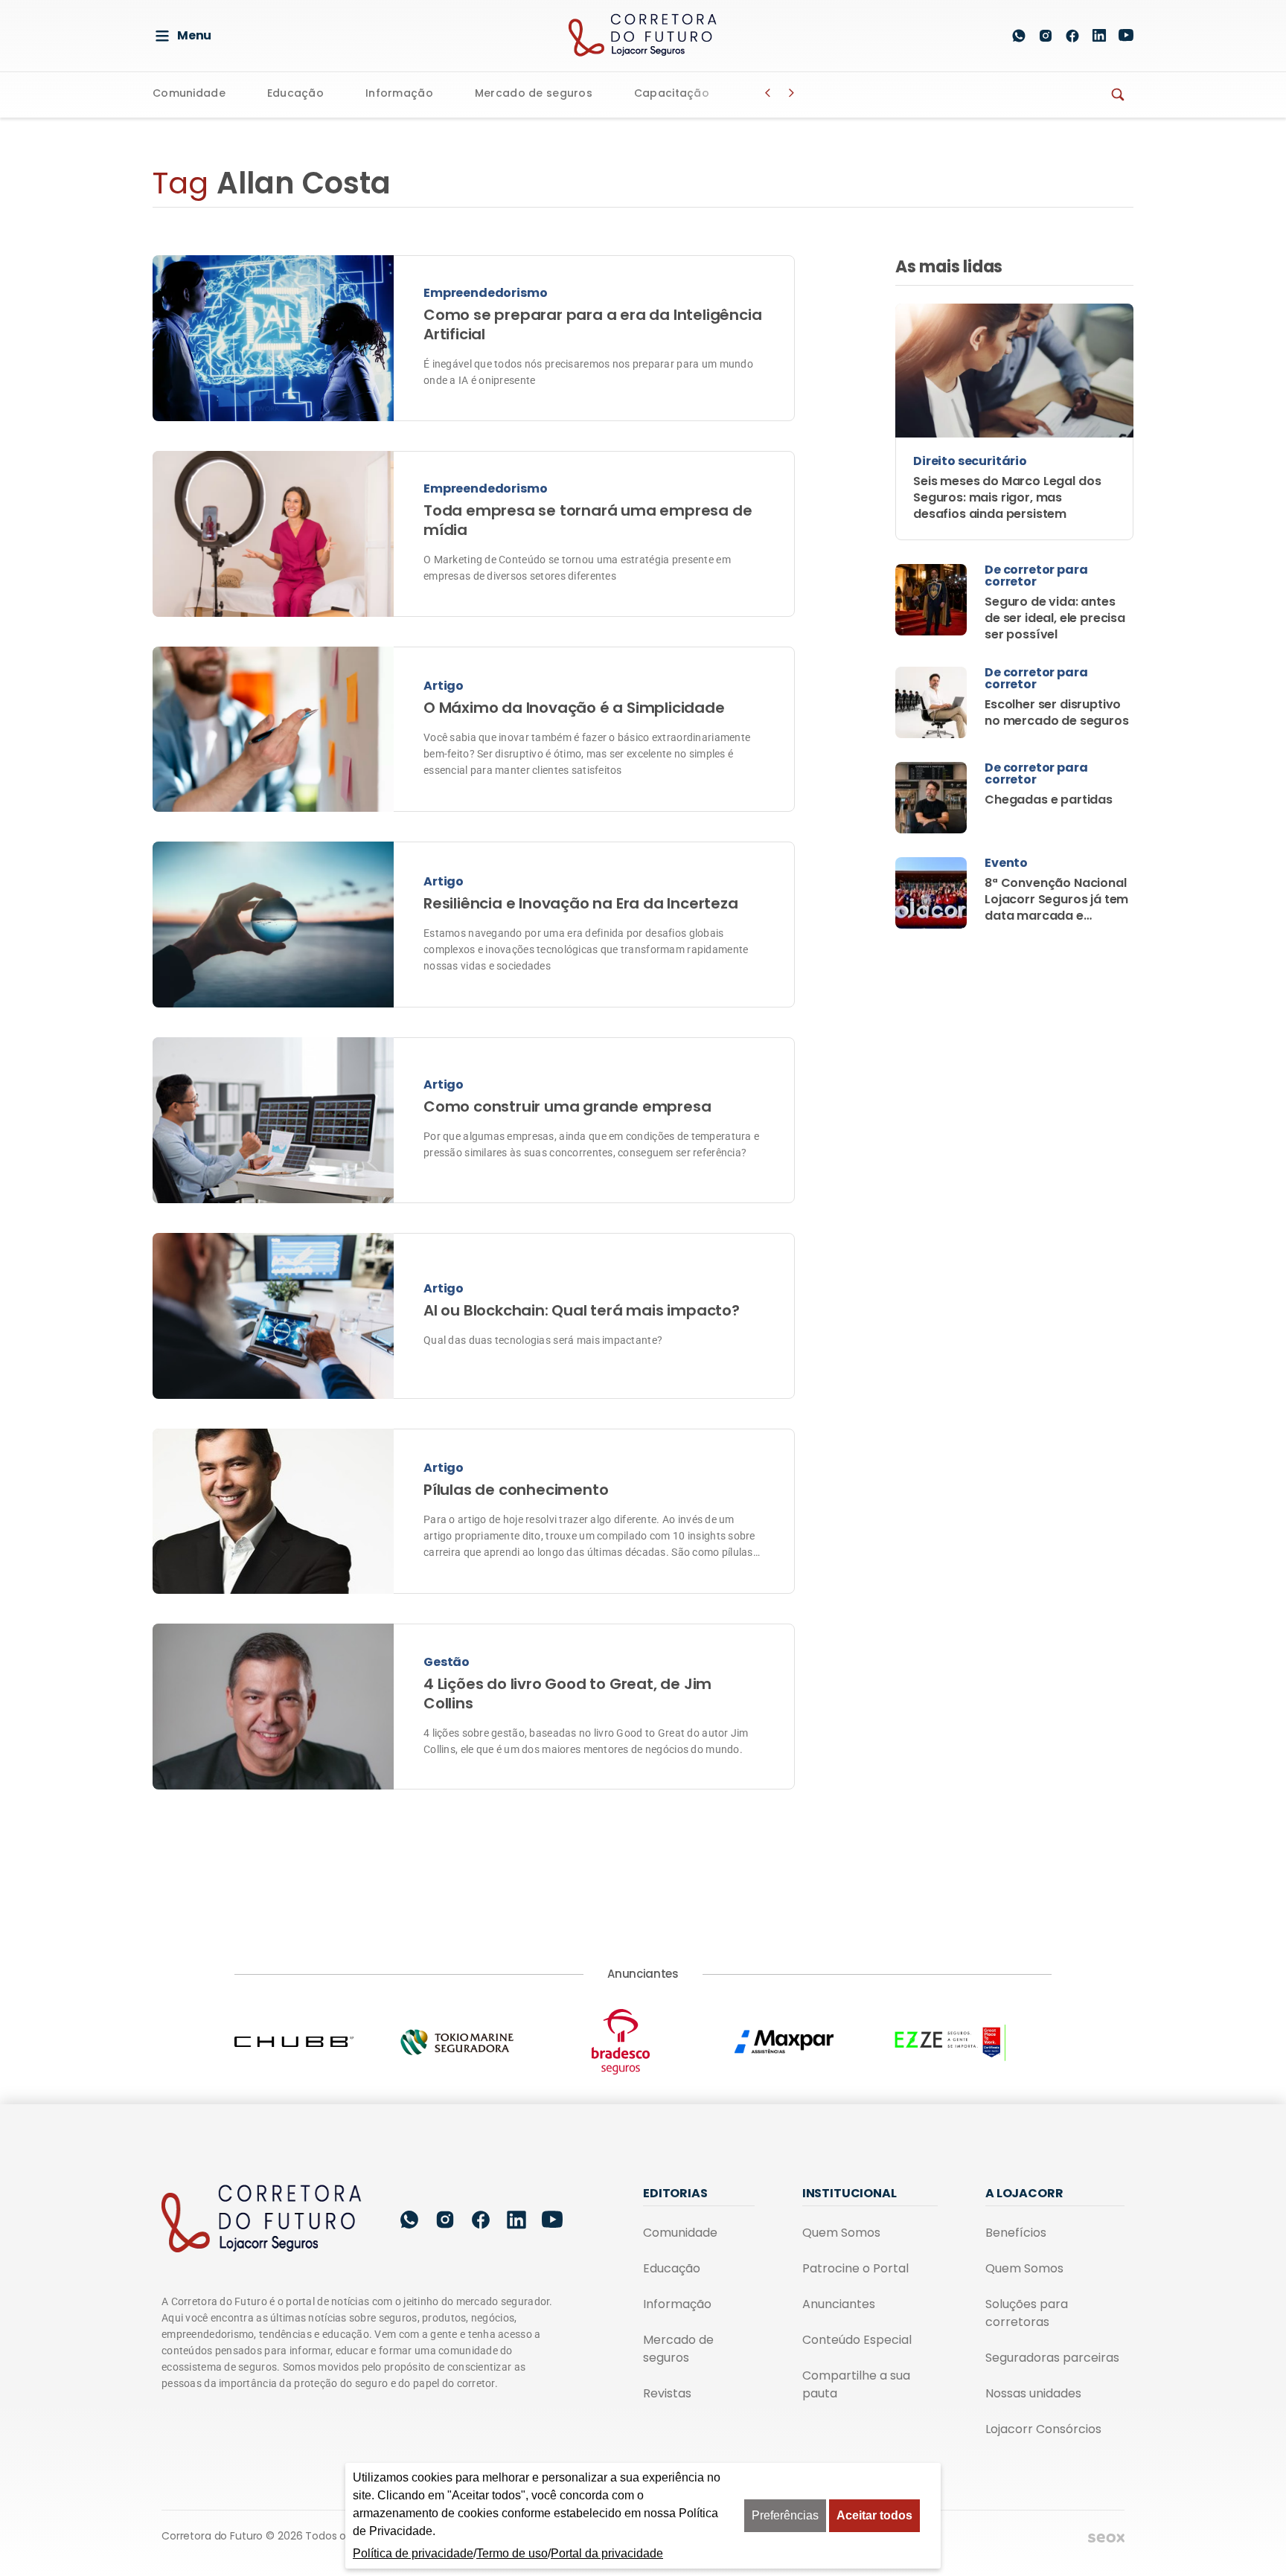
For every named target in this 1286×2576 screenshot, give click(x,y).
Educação (295, 94)
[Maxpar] (807, 2042)
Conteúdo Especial (857, 2340)
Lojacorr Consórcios (1043, 2429)
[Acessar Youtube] (1126, 35)
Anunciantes (839, 2304)
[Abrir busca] (984, 36)
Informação (399, 94)
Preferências (785, 2515)
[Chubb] (316, 2042)
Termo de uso (512, 2553)
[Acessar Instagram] (1046, 36)
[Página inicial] (262, 2220)
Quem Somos (841, 2233)
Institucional (850, 2193)
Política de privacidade (413, 2553)
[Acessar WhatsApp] (1019, 36)
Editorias (675, 2193)
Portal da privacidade (607, 2553)
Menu (194, 35)
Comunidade (189, 94)
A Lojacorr (1024, 2193)
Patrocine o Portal (855, 2268)
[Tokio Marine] (479, 2042)
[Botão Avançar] (792, 93)
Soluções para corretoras (1027, 2313)
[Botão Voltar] (768, 93)
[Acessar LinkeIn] (1099, 35)
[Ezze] (970, 2042)
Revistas (667, 2393)
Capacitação (672, 94)
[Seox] (1106, 2537)
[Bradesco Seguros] (643, 2042)
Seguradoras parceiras (1052, 2358)
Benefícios (1016, 2233)
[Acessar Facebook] (1072, 36)
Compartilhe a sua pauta (856, 2384)
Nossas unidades (1033, 2393)
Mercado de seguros (534, 94)
